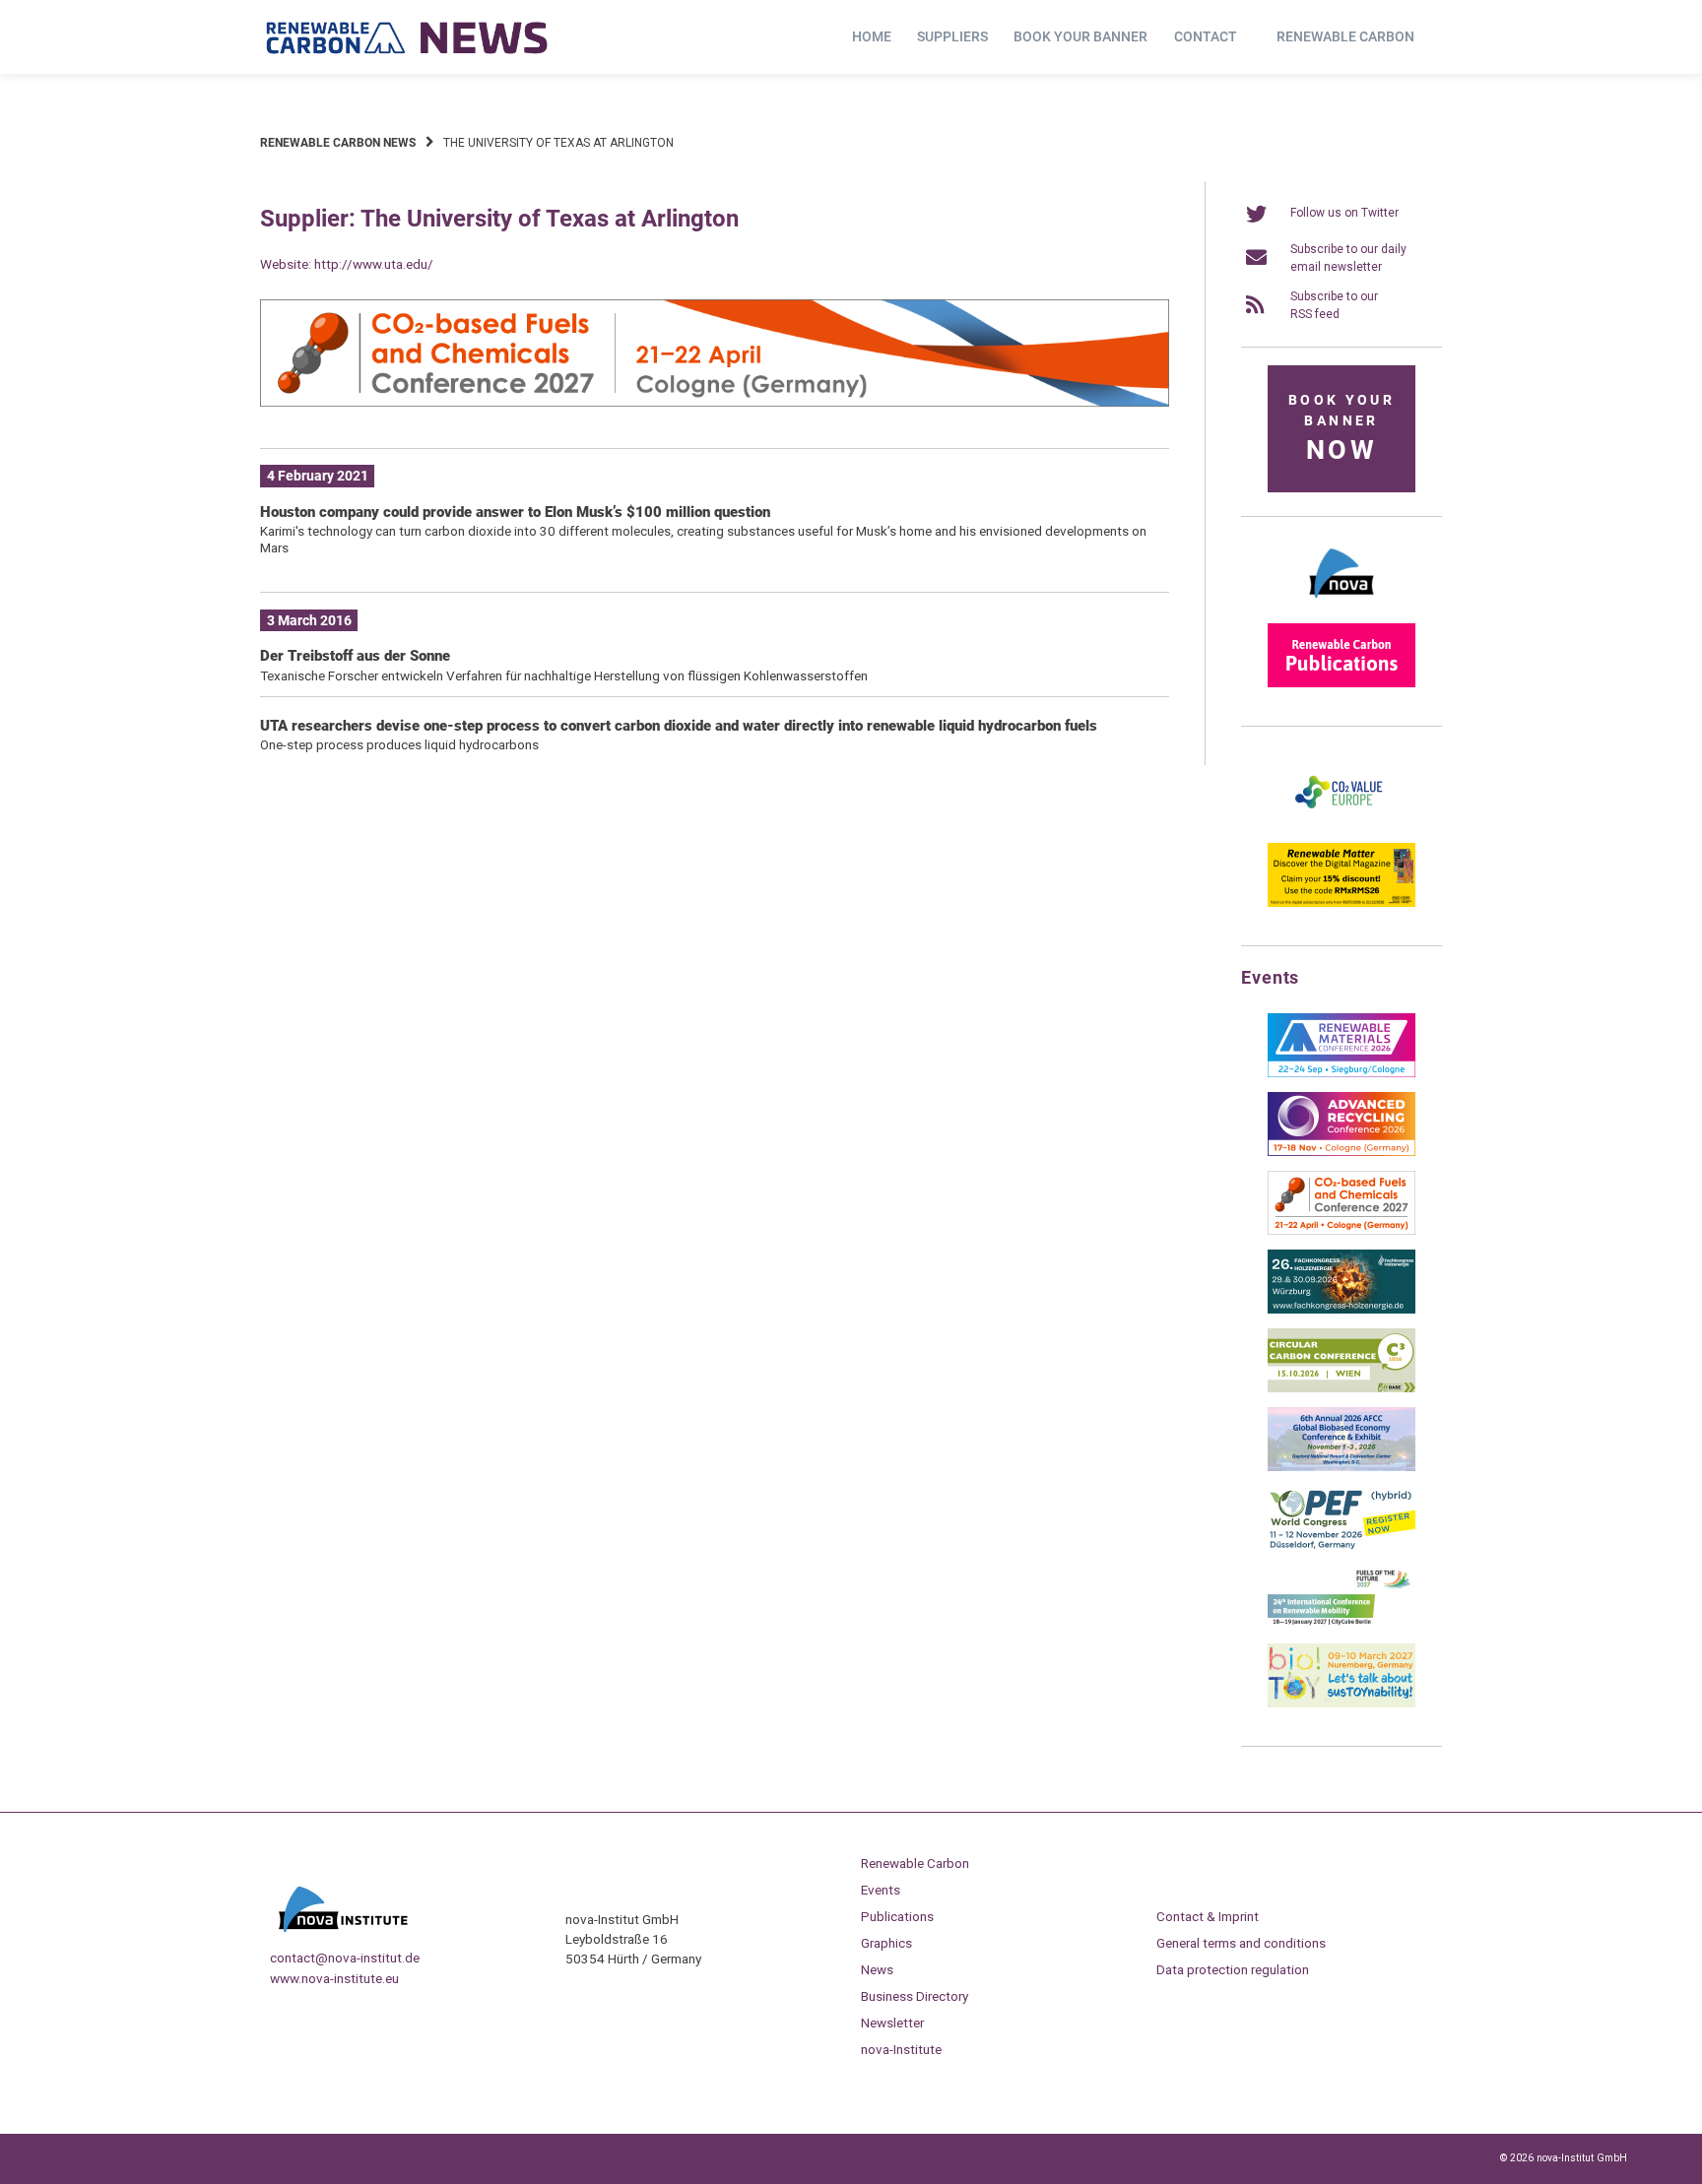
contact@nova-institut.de (345, 1958)
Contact (1206, 36)
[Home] (408, 37)
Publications (897, 1916)
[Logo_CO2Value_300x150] (1342, 824)
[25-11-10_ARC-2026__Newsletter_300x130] (1342, 1152)
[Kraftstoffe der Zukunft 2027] (1342, 1625)
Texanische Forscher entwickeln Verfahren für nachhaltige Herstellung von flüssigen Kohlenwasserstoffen (564, 675)
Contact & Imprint (1208, 1916)
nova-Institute (901, 2049)
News (877, 1969)
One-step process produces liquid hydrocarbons (399, 744)
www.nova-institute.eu (334, 1978)
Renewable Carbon (1345, 36)
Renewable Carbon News (338, 143)
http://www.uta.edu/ (374, 264)
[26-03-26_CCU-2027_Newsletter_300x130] (1342, 1231)
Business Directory (915, 1996)
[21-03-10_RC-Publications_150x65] (1342, 683)
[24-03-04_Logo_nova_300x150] (1342, 605)
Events (881, 1890)
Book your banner (1080, 36)
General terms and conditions (1241, 1943)
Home (872, 36)
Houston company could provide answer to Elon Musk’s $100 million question (515, 512)
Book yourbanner (1342, 429)
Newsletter (892, 2023)
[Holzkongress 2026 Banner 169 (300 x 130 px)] (1342, 1310)
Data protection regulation (1233, 1969)
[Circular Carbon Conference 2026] (1342, 1388)
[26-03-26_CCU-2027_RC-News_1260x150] (715, 403)
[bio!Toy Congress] (1342, 1703)
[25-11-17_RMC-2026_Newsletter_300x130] (1342, 1073)
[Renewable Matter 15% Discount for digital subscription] (1342, 903)
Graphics (886, 1943)
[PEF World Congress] (1342, 1546)
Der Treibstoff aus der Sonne (355, 656)
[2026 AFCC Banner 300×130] (1342, 1467)
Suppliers (952, 36)
